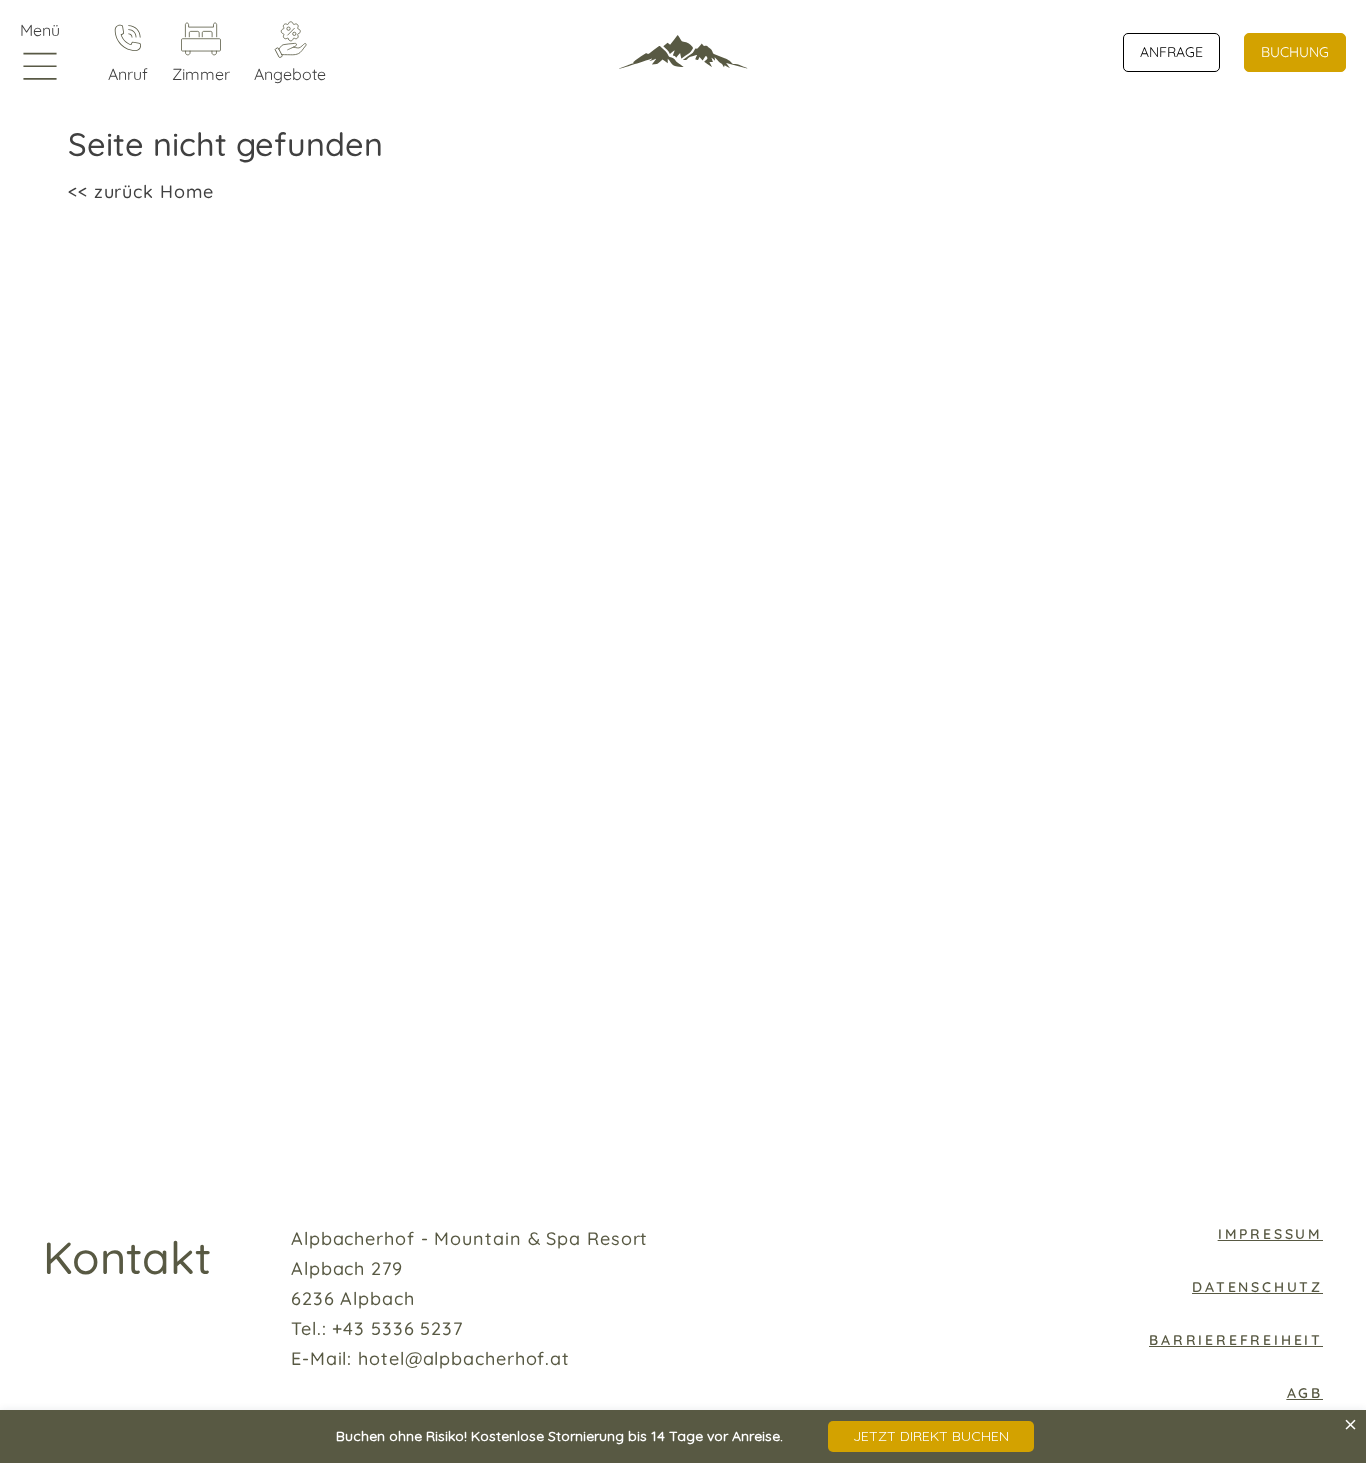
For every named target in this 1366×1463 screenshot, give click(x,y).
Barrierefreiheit (1236, 1340)
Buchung (1295, 52)
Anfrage (1171, 52)
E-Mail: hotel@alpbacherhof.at (430, 1358)
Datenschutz (1257, 1287)
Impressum (1270, 1234)
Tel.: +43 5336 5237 (377, 1328)
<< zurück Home (141, 191)
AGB (1305, 1393)
